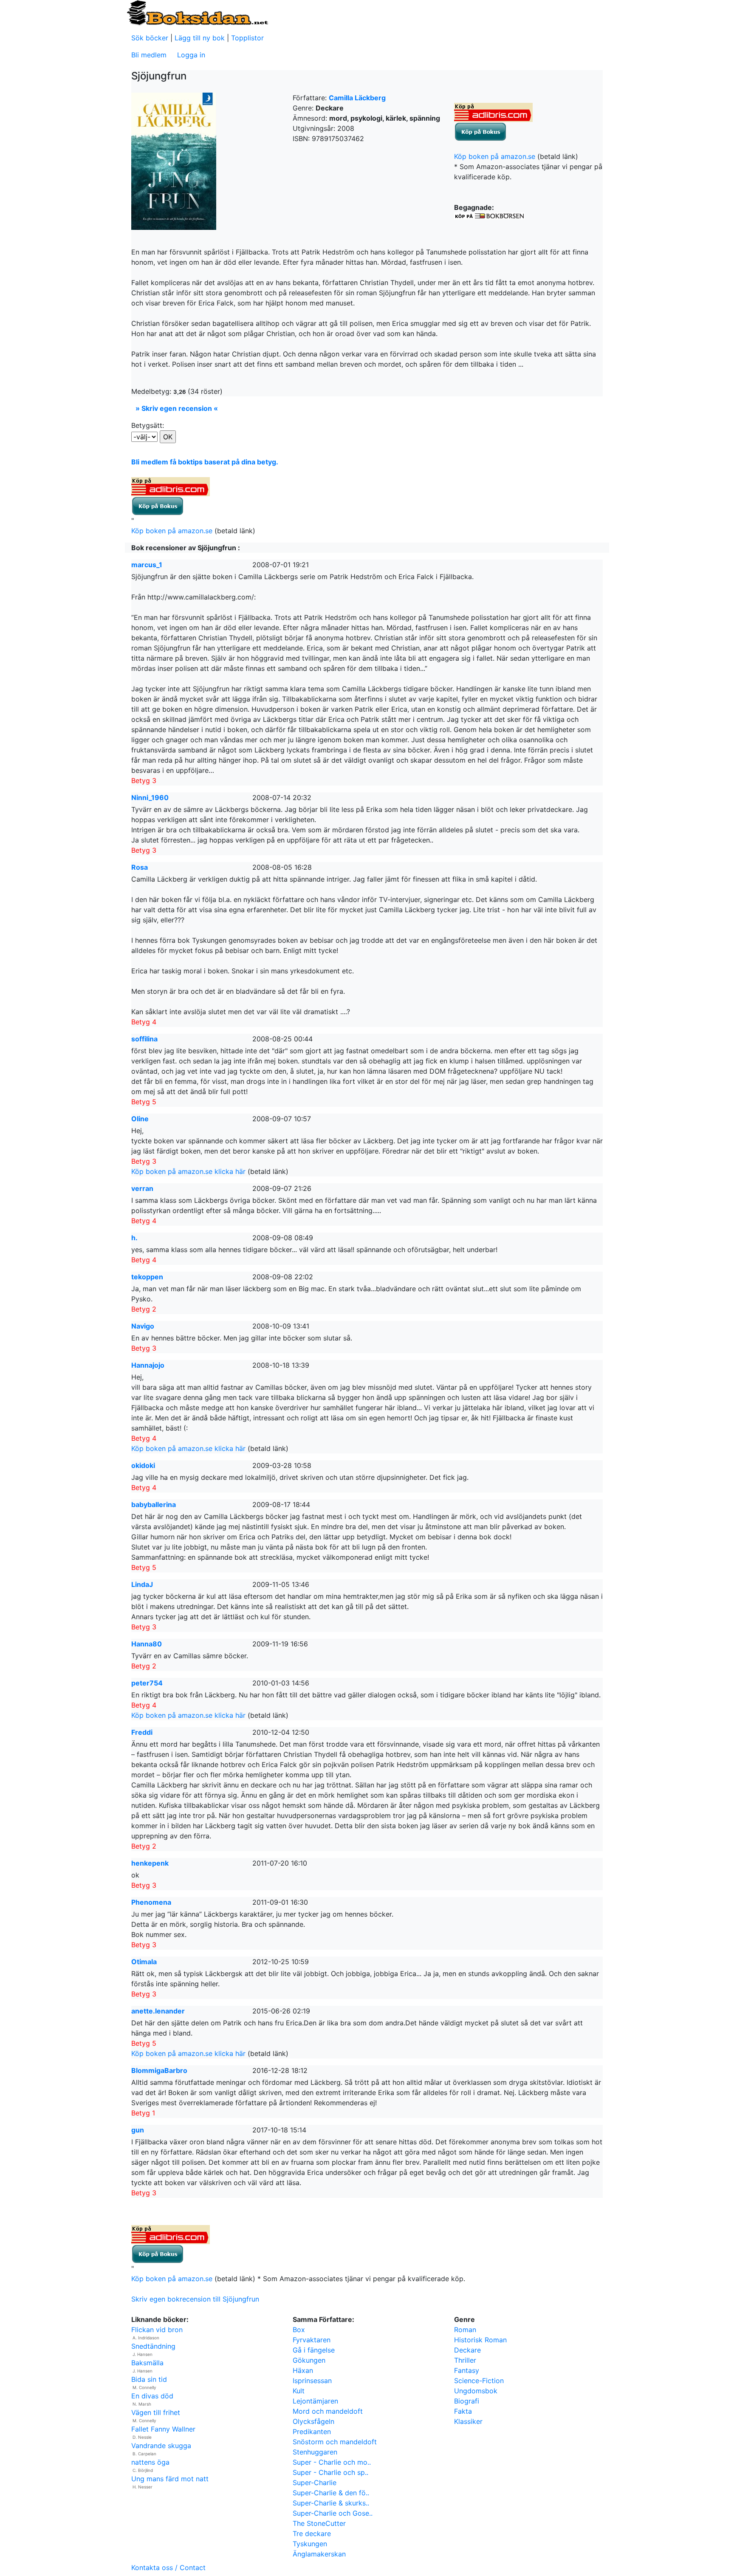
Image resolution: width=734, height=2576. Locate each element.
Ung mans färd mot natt (170, 2479)
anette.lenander (158, 2011)
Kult (299, 2391)
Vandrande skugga (161, 2446)
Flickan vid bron (157, 2330)
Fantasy (467, 2370)
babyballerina (154, 1504)
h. (134, 1238)
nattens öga (150, 2462)
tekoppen (147, 1277)
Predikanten (312, 2432)
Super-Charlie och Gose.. (333, 2513)
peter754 (147, 1683)
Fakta (463, 2411)
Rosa (140, 867)
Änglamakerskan (319, 2554)
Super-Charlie (315, 2483)
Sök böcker (150, 38)
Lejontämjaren (315, 2401)
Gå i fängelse (314, 2350)
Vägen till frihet (156, 2412)
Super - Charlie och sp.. (330, 2472)
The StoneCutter (319, 2523)
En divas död (152, 2396)
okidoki (143, 1465)
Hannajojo (148, 1365)
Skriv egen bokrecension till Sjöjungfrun (195, 2299)
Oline (140, 1119)
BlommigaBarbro (159, 2070)
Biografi (467, 2401)
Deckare (467, 2350)
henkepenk (150, 1863)
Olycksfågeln (313, 2421)
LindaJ (142, 1584)
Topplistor (247, 38)
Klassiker (468, 2421)
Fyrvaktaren (312, 2340)
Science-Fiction (479, 2381)
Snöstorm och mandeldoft (335, 2442)
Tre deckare (312, 2534)
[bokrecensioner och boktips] (197, 12)
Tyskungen (310, 2544)
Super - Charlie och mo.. (332, 2462)
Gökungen (309, 2360)
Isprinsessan (312, 2381)
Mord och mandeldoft (328, 2411)
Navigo (143, 1326)
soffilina (144, 1039)
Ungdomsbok (476, 2391)
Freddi (142, 1732)
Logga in (191, 55)
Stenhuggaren (315, 2452)
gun (138, 2130)
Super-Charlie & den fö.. (331, 2493)
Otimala (144, 1962)
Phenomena (151, 1902)
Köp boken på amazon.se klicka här (188, 1171)
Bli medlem (149, 55)
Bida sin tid (149, 2379)
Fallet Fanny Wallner (163, 2429)
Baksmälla (147, 2363)
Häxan (303, 2370)
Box (299, 2330)
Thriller (465, 2360)
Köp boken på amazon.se (495, 156)
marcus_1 (147, 565)
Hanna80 (147, 1644)
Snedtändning (153, 2346)
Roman (465, 2330)
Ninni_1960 (150, 797)
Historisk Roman (480, 2340)
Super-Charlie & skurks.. (331, 2503)
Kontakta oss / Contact (168, 2568)
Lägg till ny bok (200, 38)
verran (142, 1188)
